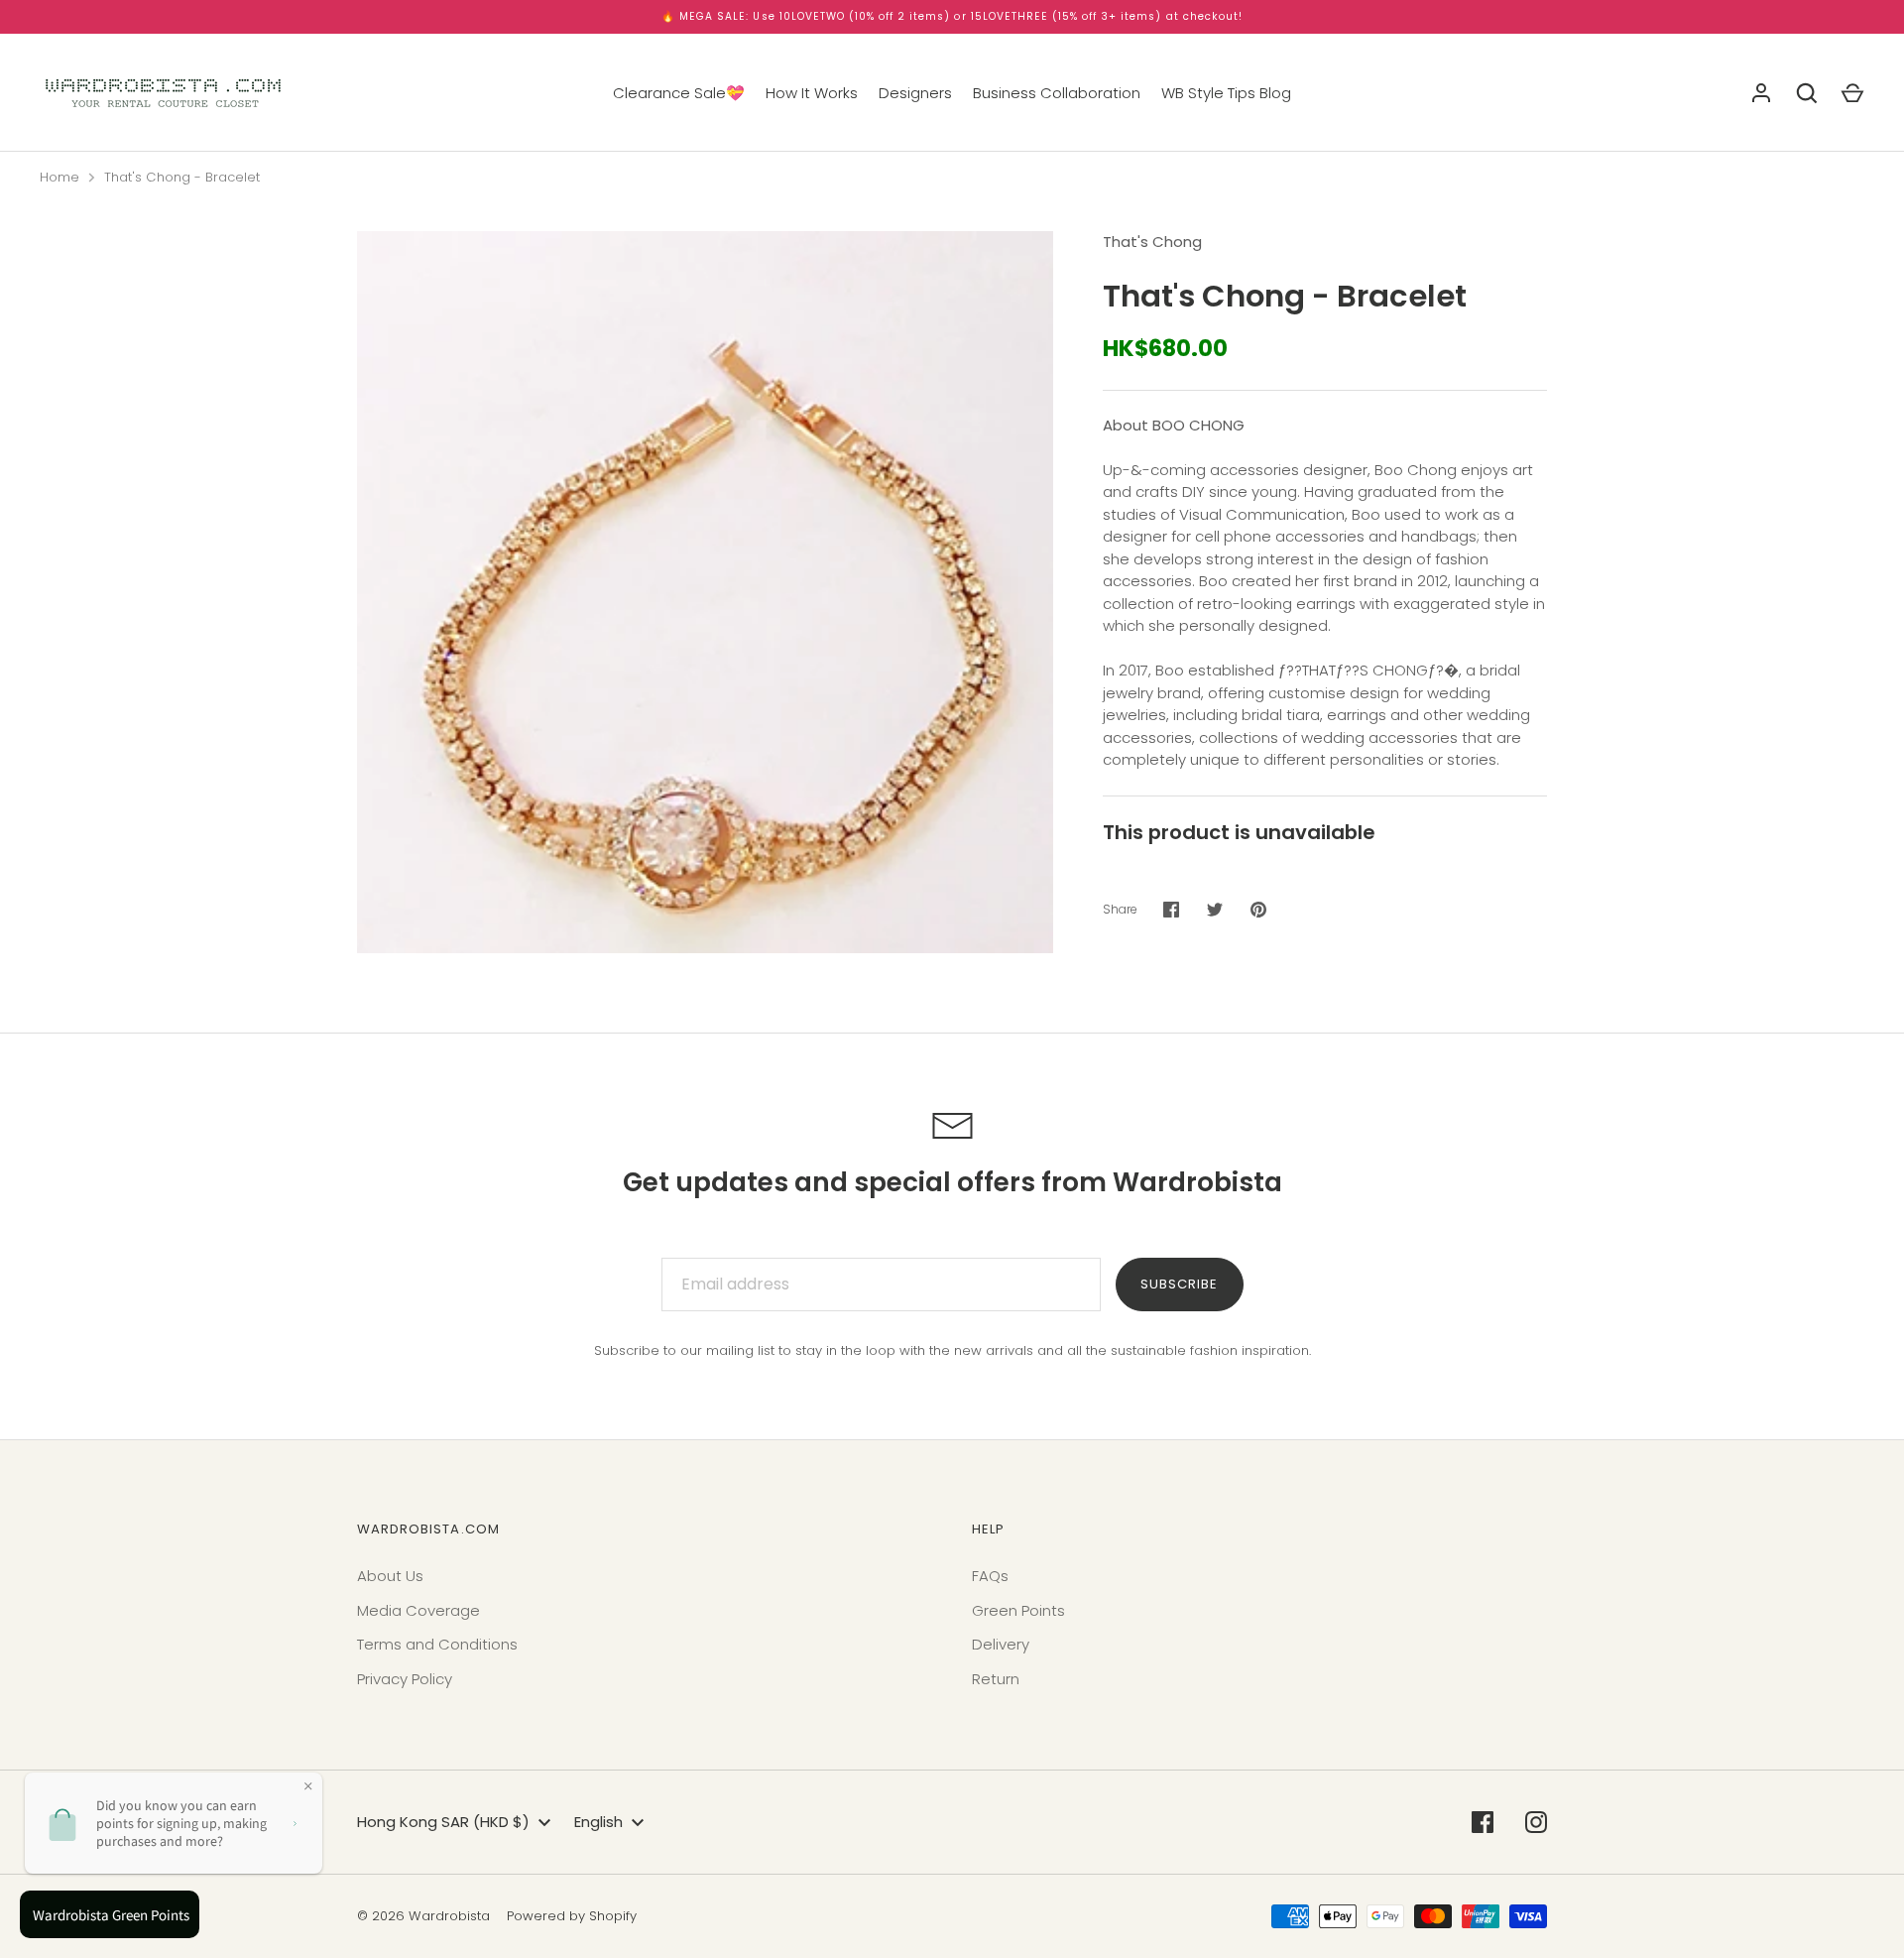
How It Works (812, 93)
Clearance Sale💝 (679, 93)
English (598, 1822)
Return (996, 1679)
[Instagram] (1536, 1822)
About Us (390, 1576)
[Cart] (1852, 93)
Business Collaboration (1057, 93)
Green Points (1018, 1610)
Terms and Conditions (437, 1644)
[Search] (1807, 93)
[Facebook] (1483, 1822)
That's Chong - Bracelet (182, 177)
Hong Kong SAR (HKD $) (443, 1822)
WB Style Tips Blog (1226, 93)
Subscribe (1179, 1284)
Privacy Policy (405, 1679)
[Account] (1761, 93)
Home (59, 177)
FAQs (990, 1576)
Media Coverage (418, 1610)
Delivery (1001, 1644)
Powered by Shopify (572, 1916)
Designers (915, 93)
